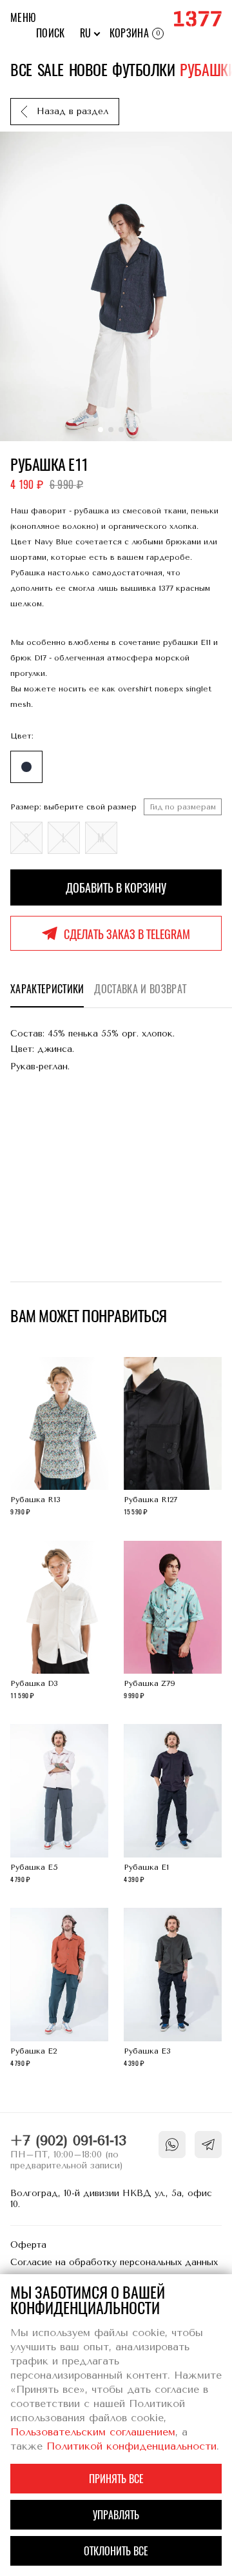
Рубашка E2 (60, 1989)
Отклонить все (116, 2551)
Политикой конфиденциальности (131, 2446)
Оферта (28, 2245)
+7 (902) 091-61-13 (68, 2141)
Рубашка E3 (173, 1989)
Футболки (143, 70)
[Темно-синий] (26, 767)
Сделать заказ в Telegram (127, 934)
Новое (88, 70)
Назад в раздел (72, 111)
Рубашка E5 (60, 1805)
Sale (51, 70)
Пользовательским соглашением (93, 2432)
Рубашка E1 (173, 1805)
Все (21, 70)
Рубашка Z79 (173, 1622)
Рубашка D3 (60, 1622)
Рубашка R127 (173, 1438)
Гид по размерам (183, 807)
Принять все (116, 2479)
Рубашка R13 (60, 1438)
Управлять (116, 2515)
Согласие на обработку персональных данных (114, 2262)
